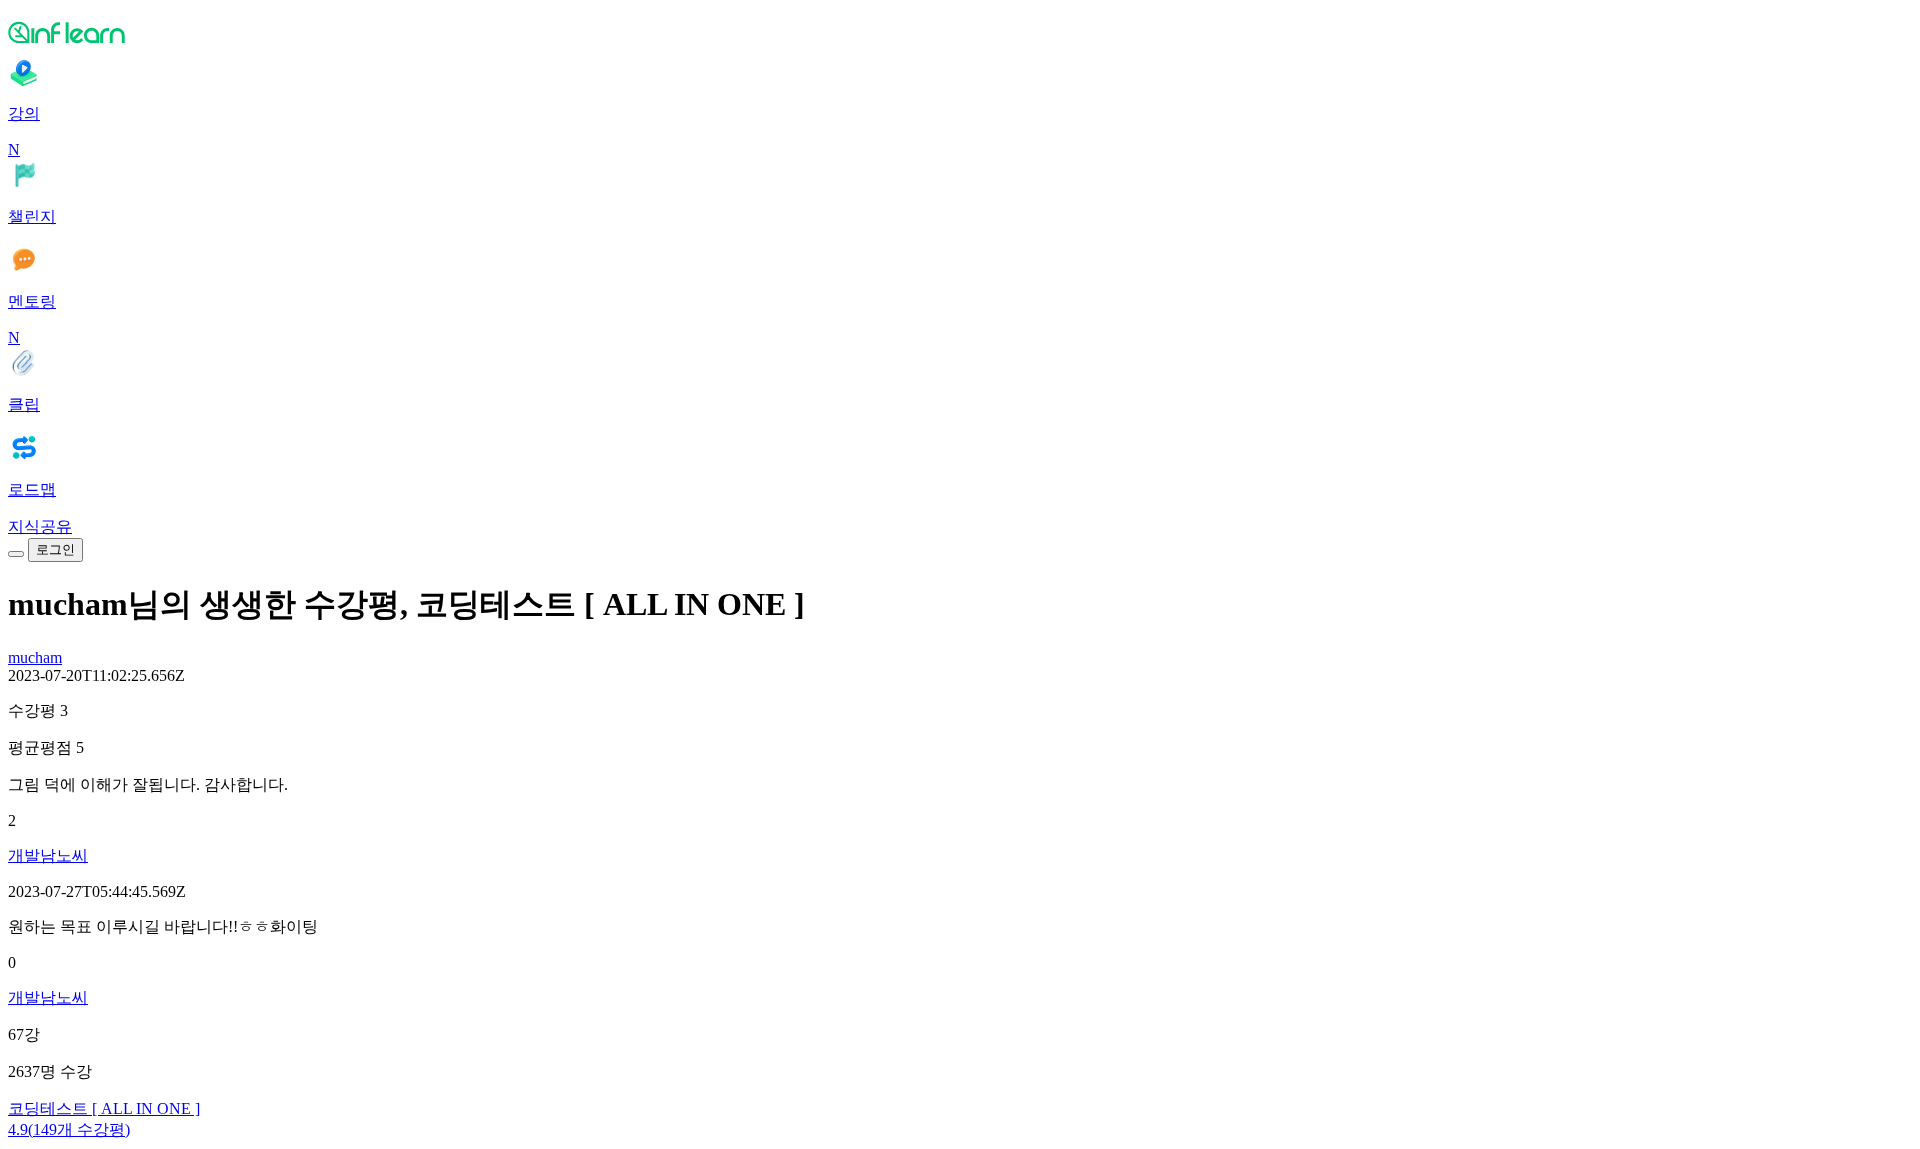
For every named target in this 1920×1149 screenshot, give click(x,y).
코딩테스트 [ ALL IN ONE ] (104, 1108)
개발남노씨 (48, 855)
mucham (35, 657)
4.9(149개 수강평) (69, 1129)
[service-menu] (16, 554)
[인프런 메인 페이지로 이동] (960, 32)
